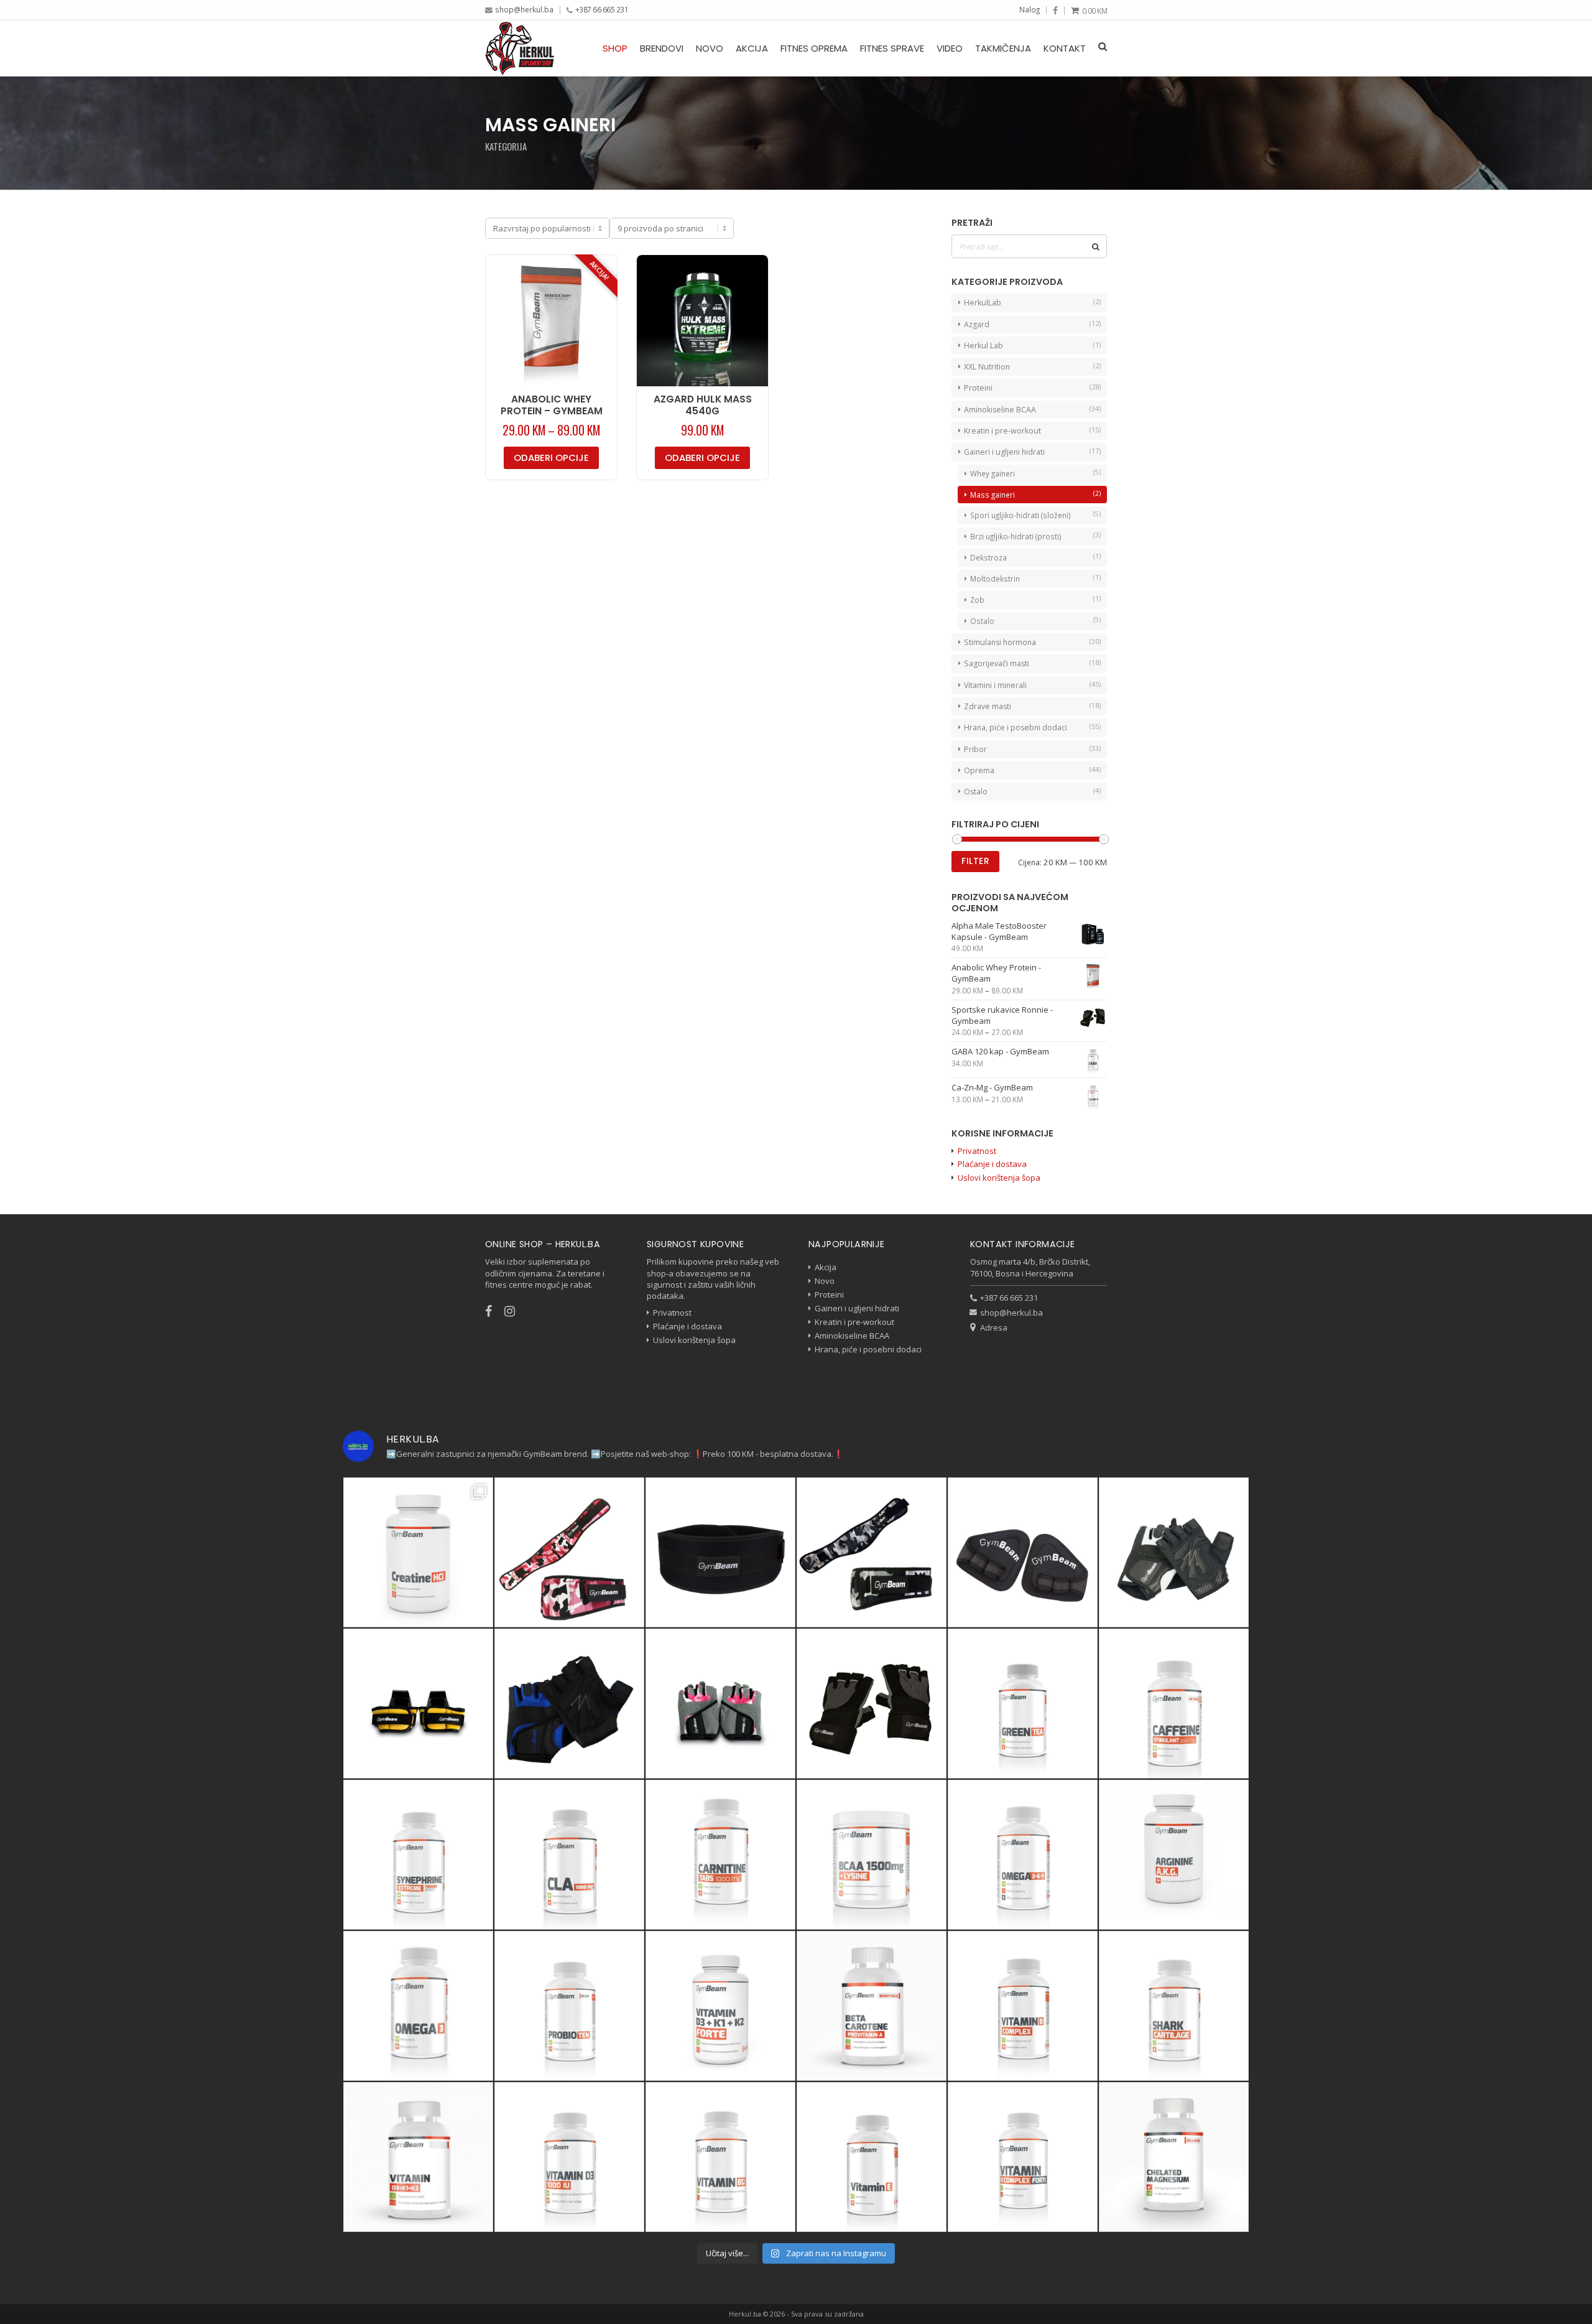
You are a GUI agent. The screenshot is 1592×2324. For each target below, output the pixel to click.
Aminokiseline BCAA (1000, 410)
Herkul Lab (983, 346)
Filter (975, 861)
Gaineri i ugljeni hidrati (1004, 452)
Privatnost (977, 1151)
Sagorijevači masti (997, 663)
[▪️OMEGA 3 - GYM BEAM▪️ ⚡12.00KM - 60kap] (418, 2006)
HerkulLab (983, 303)
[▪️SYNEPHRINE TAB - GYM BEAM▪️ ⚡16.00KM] (418, 1855)
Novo (710, 48)
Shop (615, 48)
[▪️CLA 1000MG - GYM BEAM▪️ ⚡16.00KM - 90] (569, 1855)
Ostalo (982, 621)
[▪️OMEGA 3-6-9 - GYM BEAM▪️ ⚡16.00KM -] (1023, 1855)
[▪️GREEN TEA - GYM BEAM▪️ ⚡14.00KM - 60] (1023, 1703)
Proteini (978, 388)
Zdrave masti (988, 706)
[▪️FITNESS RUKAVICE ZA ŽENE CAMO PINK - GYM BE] (720, 1703)
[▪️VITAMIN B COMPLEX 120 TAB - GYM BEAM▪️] (1023, 2006)
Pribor (975, 749)
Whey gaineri (993, 473)
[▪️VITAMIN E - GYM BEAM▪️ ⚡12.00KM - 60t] (872, 2157)
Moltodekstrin (995, 579)
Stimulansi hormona (1000, 642)
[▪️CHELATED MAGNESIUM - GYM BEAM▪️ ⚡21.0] (1174, 2157)
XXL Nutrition (987, 367)
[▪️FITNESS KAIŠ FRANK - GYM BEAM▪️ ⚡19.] (720, 1552)
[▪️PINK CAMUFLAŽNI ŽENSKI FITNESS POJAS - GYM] (569, 1552)
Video (950, 48)
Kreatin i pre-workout (1002, 431)
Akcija (752, 48)
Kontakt (1065, 48)
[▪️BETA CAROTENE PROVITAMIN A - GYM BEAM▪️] (872, 2006)
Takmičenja (1003, 48)
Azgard (977, 324)
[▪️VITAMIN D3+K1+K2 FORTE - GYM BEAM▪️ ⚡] (720, 2006)
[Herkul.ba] (520, 48)
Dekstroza (988, 557)
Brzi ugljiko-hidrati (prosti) (1016, 536)
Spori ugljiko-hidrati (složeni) (1020, 515)
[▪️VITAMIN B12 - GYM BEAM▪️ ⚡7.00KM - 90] (720, 2157)
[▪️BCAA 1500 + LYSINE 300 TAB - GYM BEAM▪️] (872, 1855)
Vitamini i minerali (995, 685)
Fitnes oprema (814, 48)
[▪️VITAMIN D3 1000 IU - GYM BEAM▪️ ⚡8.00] (569, 2157)
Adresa (994, 1327)
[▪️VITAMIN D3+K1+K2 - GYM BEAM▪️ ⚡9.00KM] (418, 2157)
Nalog (1030, 9)
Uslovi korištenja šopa (999, 1178)
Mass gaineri (993, 495)
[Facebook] (1055, 11)
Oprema (979, 770)
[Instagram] (516, 1311)
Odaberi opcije (551, 458)
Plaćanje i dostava (992, 1164)
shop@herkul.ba (524, 9)
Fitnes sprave (892, 48)
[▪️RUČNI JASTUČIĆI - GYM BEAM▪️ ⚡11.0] (1023, 1552)
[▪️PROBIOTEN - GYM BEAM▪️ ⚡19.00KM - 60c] (569, 2006)
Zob (977, 600)
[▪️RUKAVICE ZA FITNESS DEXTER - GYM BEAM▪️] (569, 1703)
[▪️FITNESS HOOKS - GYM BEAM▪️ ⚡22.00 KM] (418, 1703)
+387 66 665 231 (602, 9)
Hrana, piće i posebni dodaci (1016, 727)
